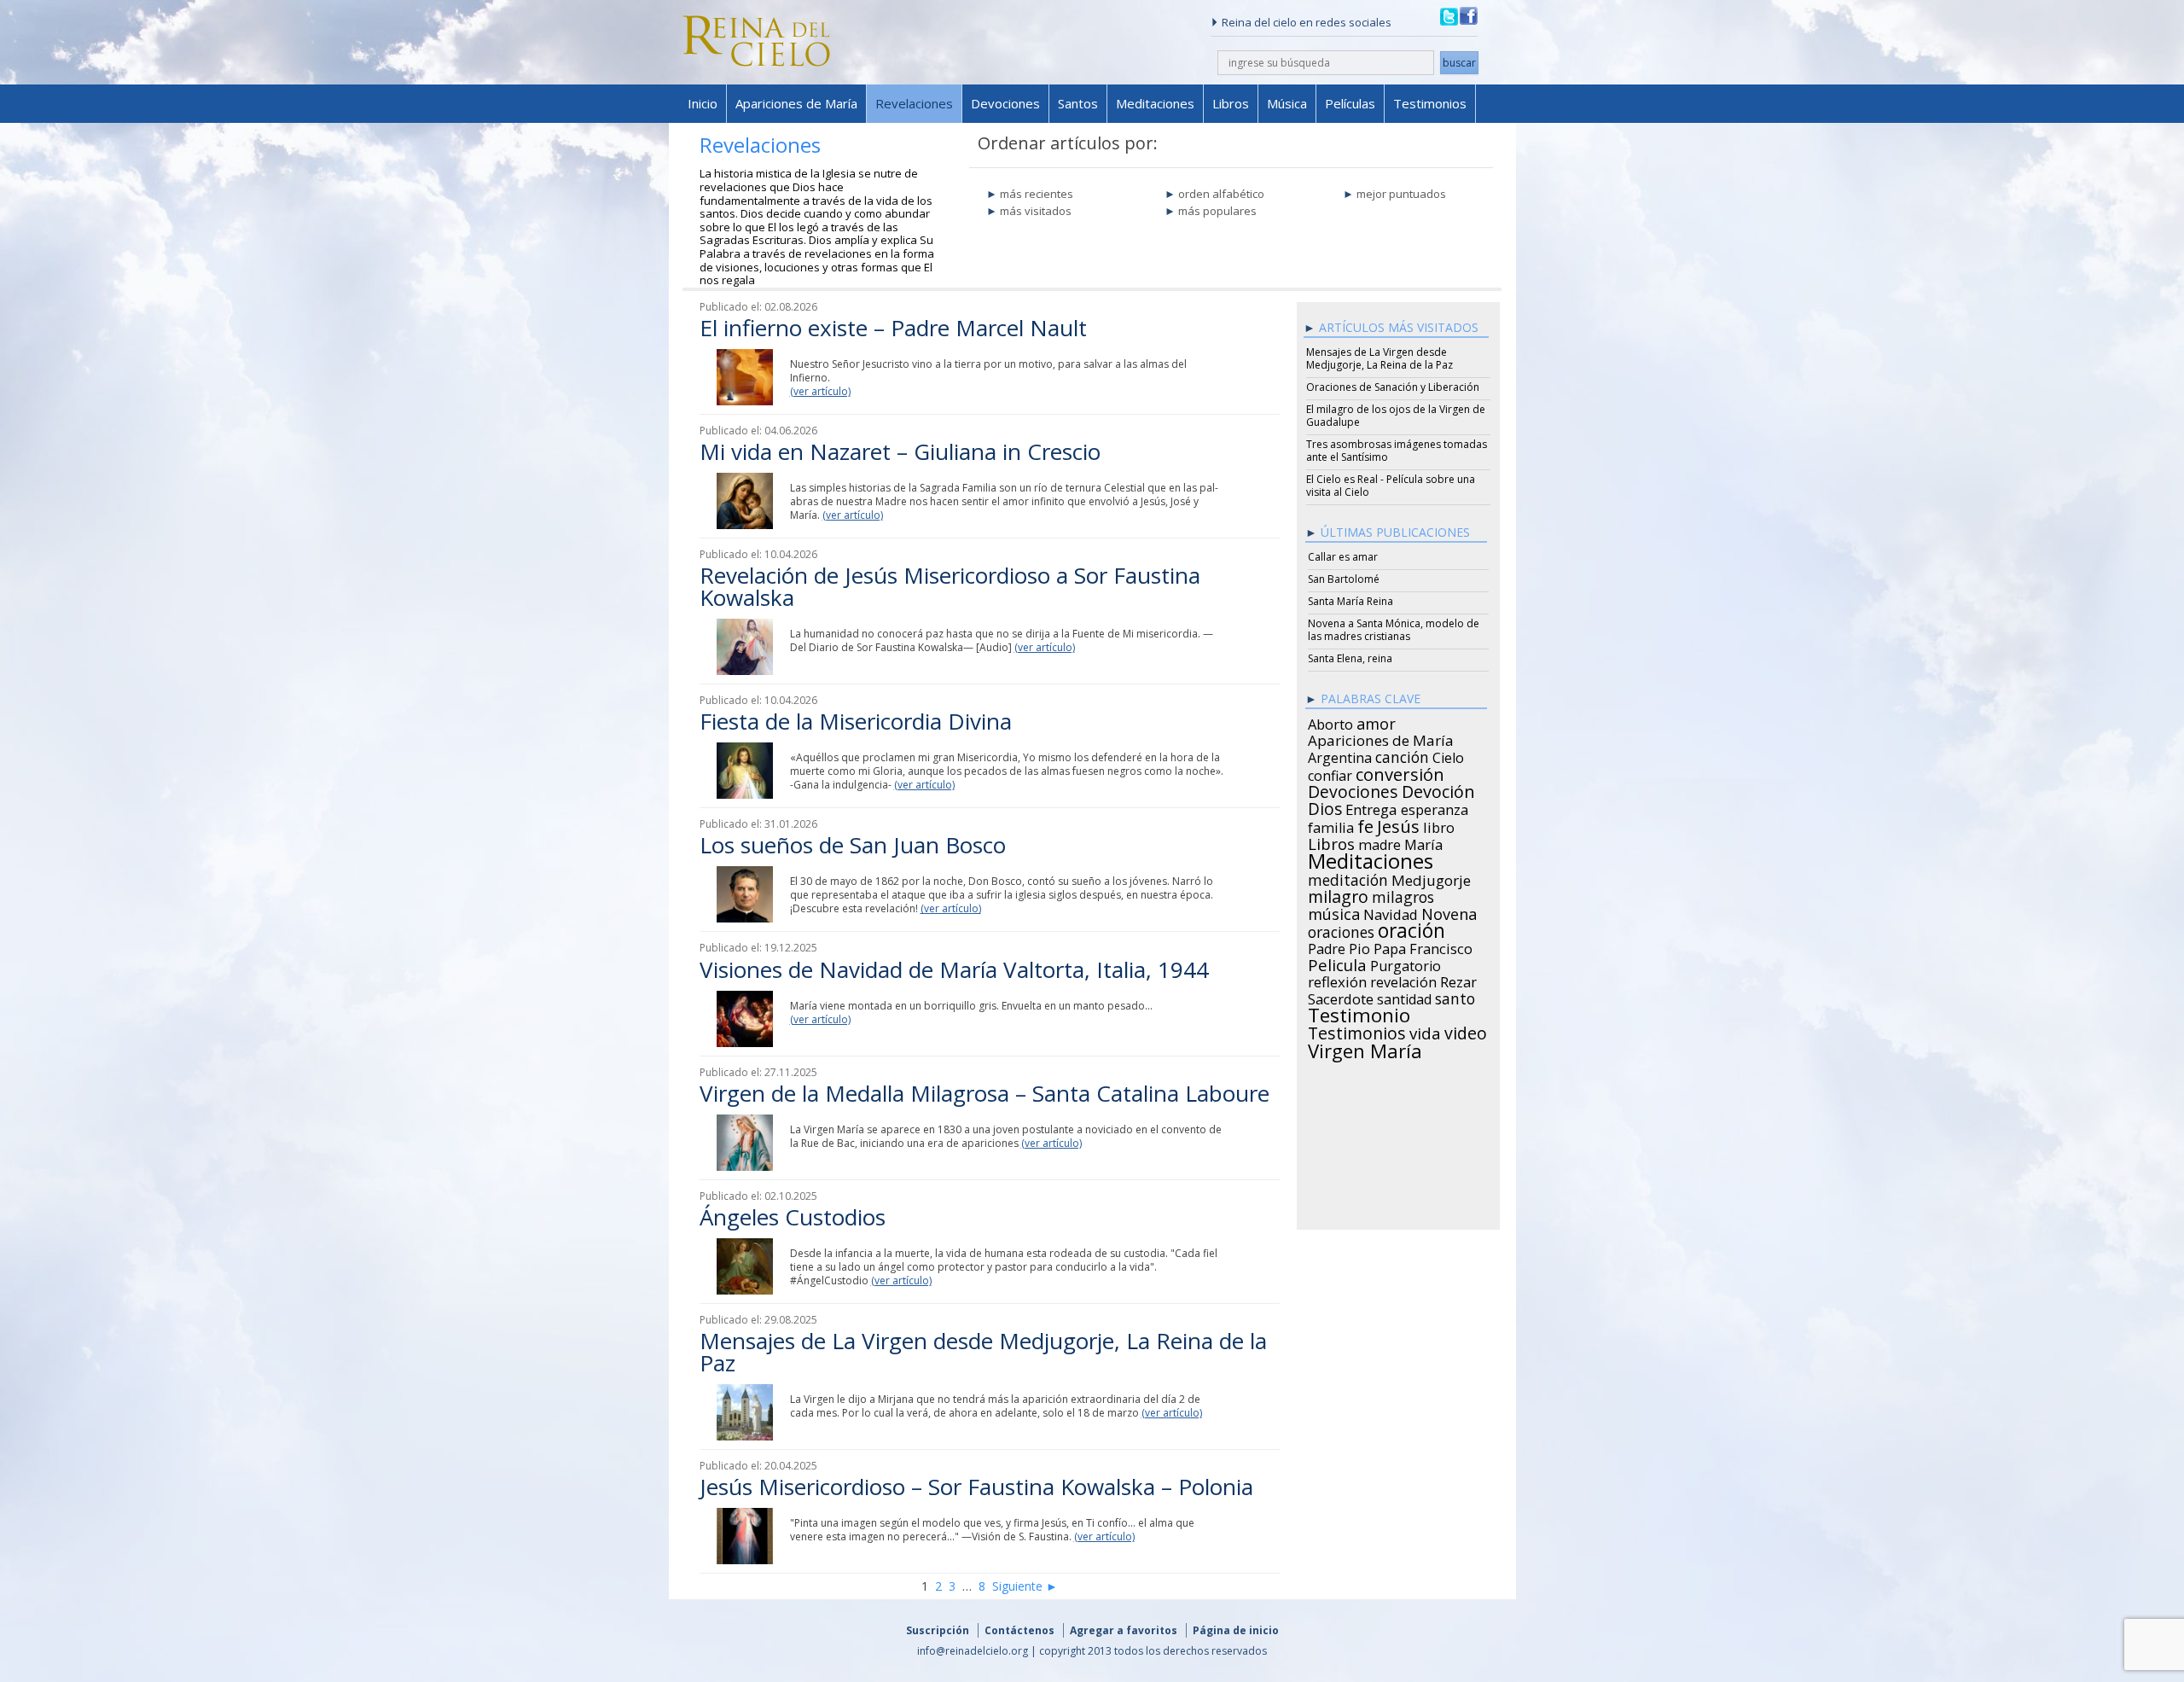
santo (1455, 996)
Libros (1231, 103)
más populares (1217, 211)
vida (1425, 1031)
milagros (1403, 894)
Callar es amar (1343, 557)
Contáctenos (1019, 1630)
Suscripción (938, 1630)
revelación (1403, 980)
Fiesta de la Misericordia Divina (856, 721)
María (1423, 842)
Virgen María (1365, 1048)
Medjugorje (1431, 878)
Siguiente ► (1025, 1586)
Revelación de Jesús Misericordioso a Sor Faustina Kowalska (950, 586)
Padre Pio (1339, 946)
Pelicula (1337, 963)
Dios (1325, 806)
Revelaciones (914, 103)
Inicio (703, 103)
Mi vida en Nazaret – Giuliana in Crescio (900, 451)
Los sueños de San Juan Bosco (853, 845)
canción (1402, 754)
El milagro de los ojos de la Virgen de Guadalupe (1396, 416)
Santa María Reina (1350, 601)
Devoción (1438, 789)
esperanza (1435, 807)
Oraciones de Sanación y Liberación (1393, 387)
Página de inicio (1236, 1630)
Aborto (1330, 722)
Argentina (1340, 755)
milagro (1338, 894)
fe (1365, 824)
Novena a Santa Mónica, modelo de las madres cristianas (1394, 630)
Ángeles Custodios (793, 1217)
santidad (1404, 997)
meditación (1348, 877)
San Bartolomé (1344, 579)
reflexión (1337, 980)
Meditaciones (1155, 103)
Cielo (1448, 755)
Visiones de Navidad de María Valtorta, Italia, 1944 (954, 969)
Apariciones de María (796, 103)
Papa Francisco (1423, 946)
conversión (1400, 771)
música (1334, 911)
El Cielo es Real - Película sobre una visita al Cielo (1391, 486)
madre (1380, 842)
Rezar (1458, 980)
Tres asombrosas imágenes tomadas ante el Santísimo (1397, 451)
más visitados (1036, 211)
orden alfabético (1221, 194)
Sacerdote (1341, 997)
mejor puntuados (1401, 194)
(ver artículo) (820, 391)
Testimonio (1359, 1013)
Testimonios (1430, 103)
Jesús (1398, 824)
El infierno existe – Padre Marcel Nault (893, 328)
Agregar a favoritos (1124, 1630)
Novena (1449, 911)
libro (1439, 825)
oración (1411, 928)
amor (1376, 721)
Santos (1078, 103)
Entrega (1371, 807)
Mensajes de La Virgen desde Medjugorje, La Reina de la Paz (983, 1352)
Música (1287, 103)
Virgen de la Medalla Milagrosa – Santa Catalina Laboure (985, 1093)
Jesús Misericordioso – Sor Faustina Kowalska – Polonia (976, 1487)
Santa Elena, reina (1350, 658)
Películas (1350, 103)
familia (1331, 825)
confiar (1330, 773)
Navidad (1391, 912)
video (1466, 1031)
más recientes (1037, 194)
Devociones (1005, 103)
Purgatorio (1406, 963)
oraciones (1341, 929)
